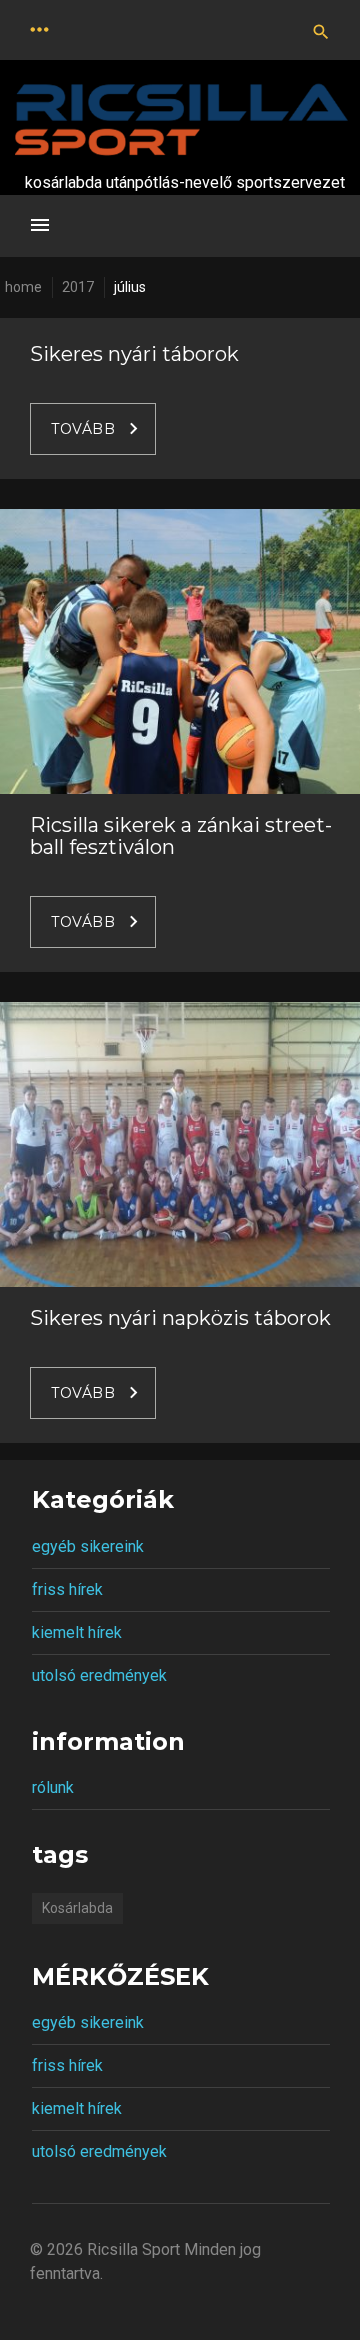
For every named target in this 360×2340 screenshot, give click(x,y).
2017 (78, 287)
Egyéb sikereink (88, 1546)
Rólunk (53, 1787)
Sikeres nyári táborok (134, 354)
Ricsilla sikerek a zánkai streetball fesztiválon (181, 836)
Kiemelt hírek (77, 1632)
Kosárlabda (77, 1908)
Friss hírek (67, 1589)
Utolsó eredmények (99, 1675)
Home (23, 287)
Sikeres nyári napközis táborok (180, 1318)
